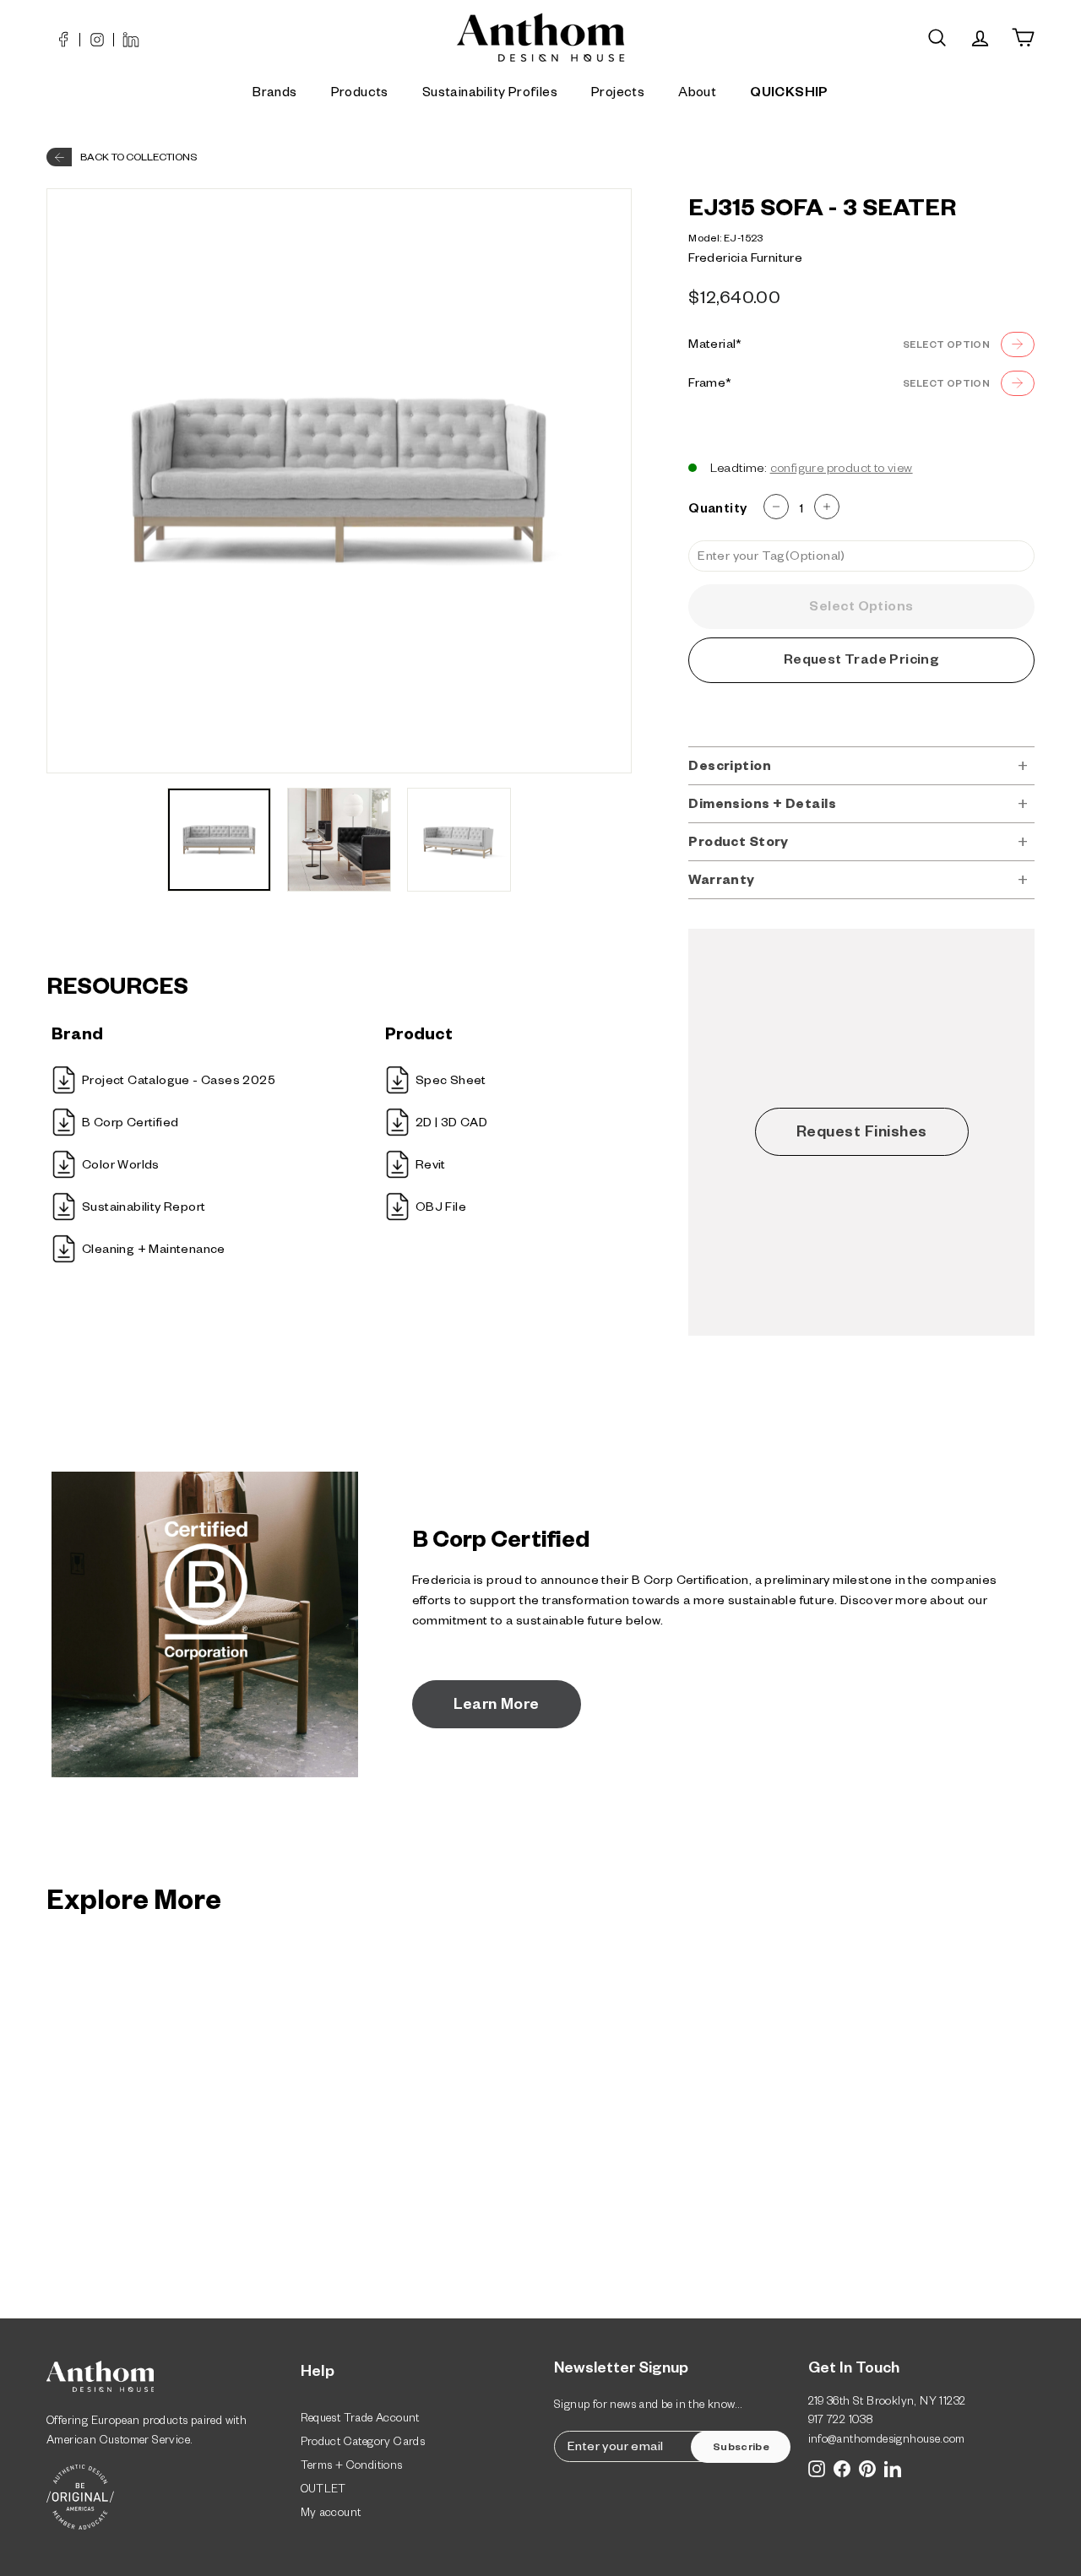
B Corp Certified (130, 1125)
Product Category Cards (363, 2444)
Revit (431, 1167)
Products (360, 94)
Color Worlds (121, 1167)
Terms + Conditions (352, 2468)
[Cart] (1023, 38)
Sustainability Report (144, 1209)
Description (730, 768)
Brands (274, 94)
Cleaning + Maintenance (154, 1251)
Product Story (739, 844)
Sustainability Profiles (490, 94)
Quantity (717, 510)
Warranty (722, 882)
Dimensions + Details (762, 806)
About (697, 94)
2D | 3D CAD (451, 1125)
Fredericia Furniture (745, 260)
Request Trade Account (360, 2420)
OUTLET (323, 2491)
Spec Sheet (451, 1082)
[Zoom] (339, 481)
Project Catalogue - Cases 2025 (179, 1082)
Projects (618, 94)
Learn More (497, 1706)
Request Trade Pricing (861, 662)
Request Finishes (862, 1134)
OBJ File (441, 1209)
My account (331, 2515)
